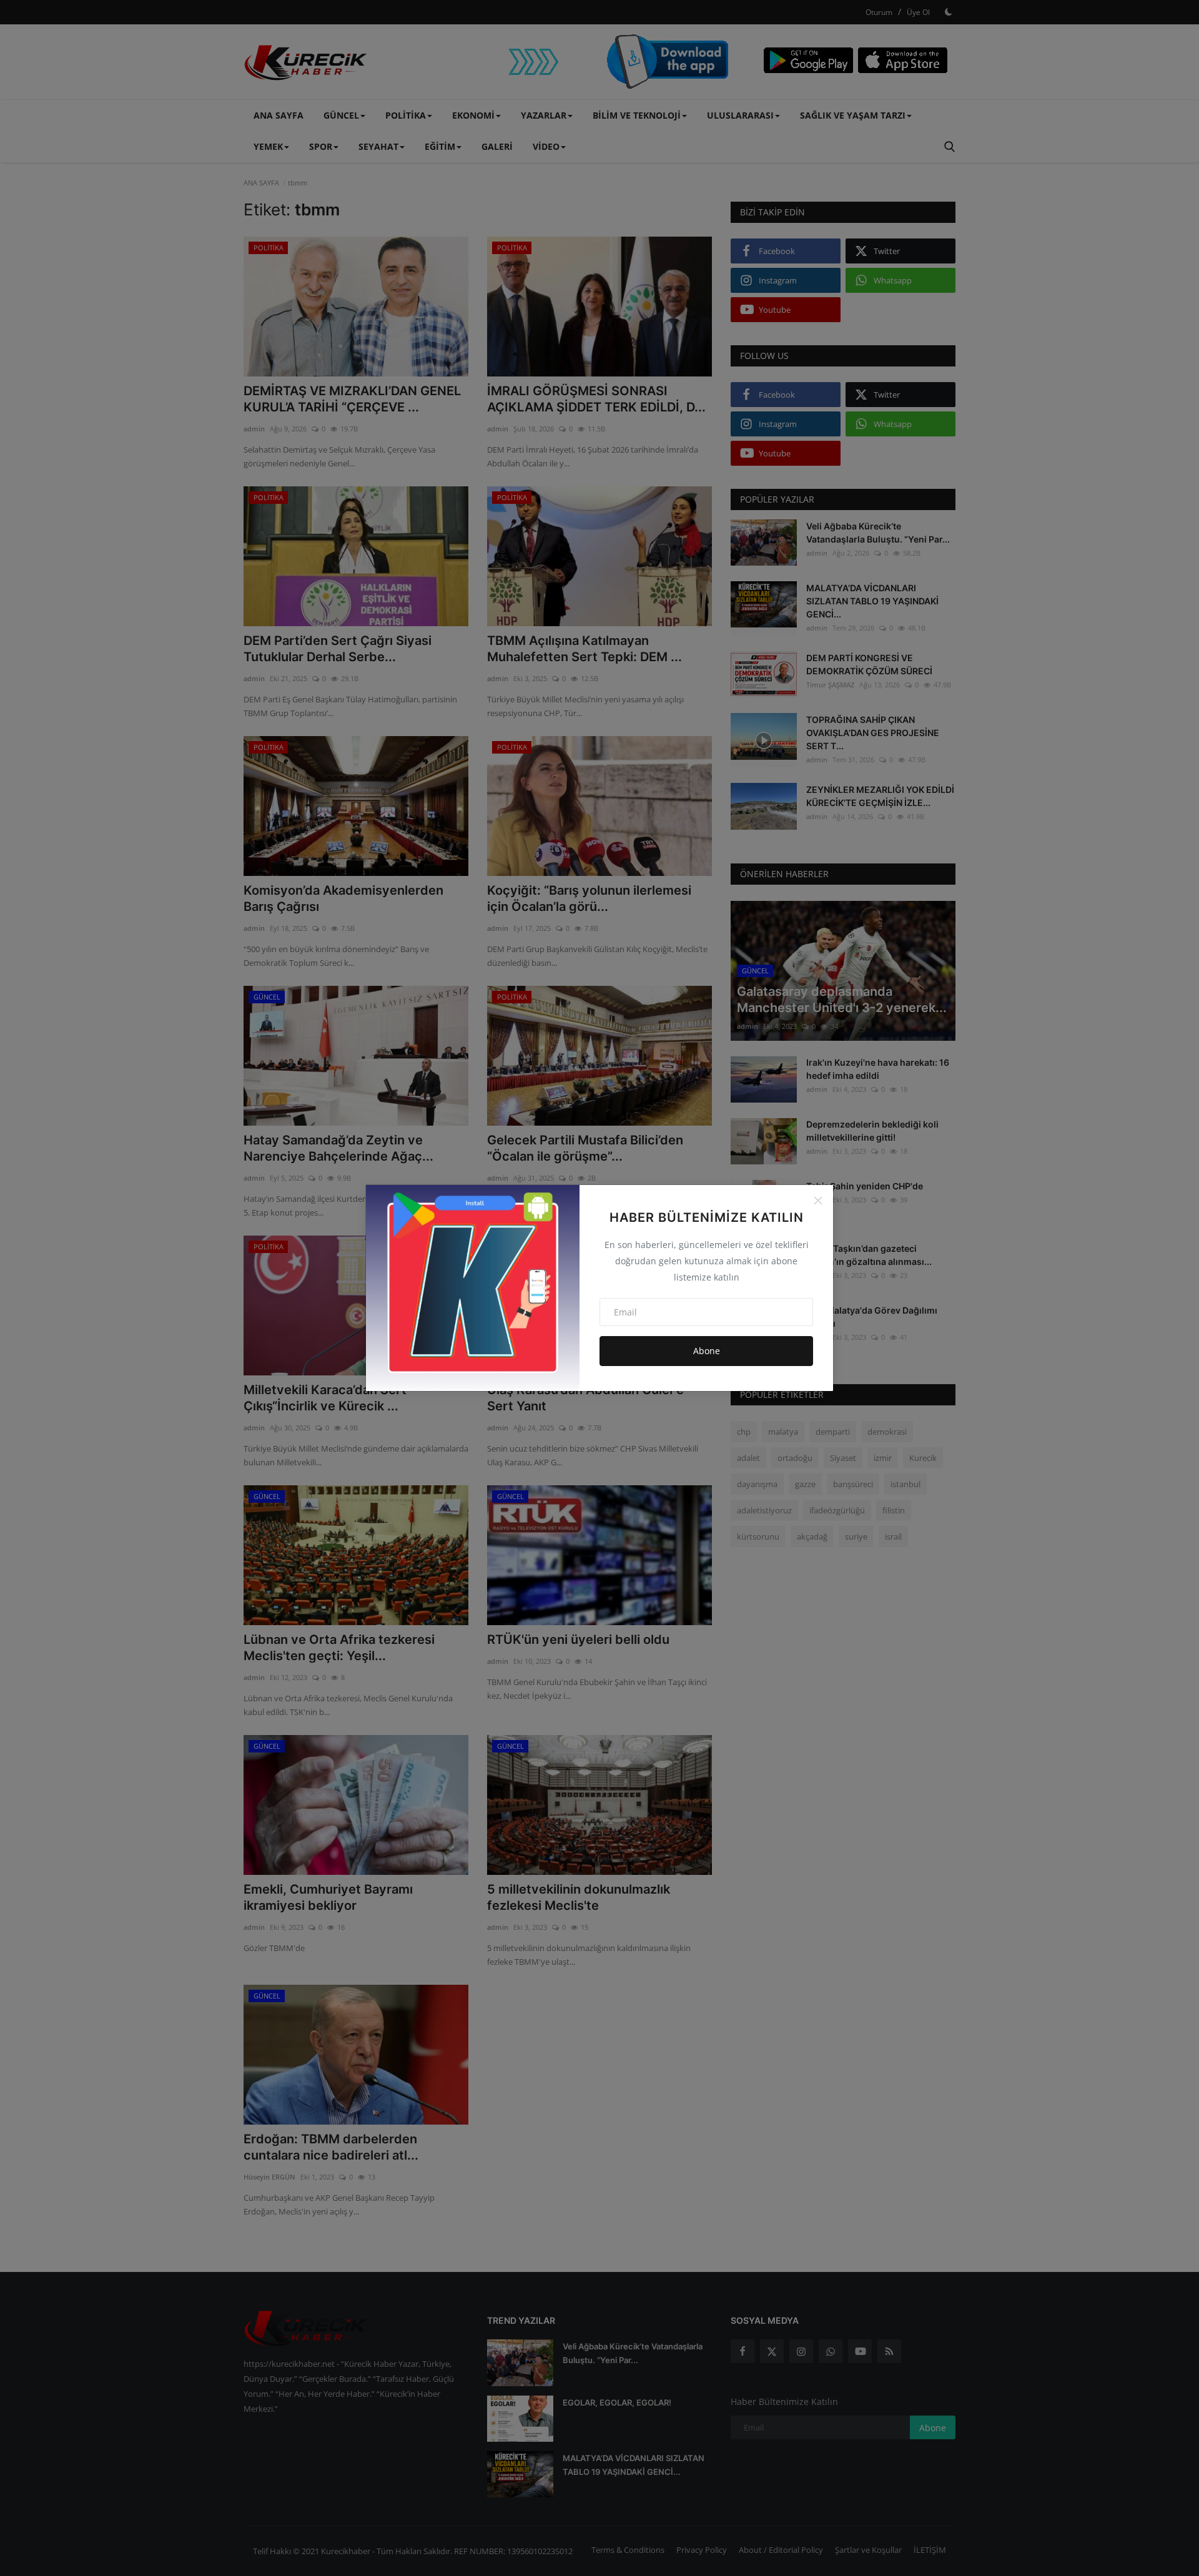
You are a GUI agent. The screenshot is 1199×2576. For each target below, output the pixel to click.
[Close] (818, 1201)
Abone (707, 1351)
